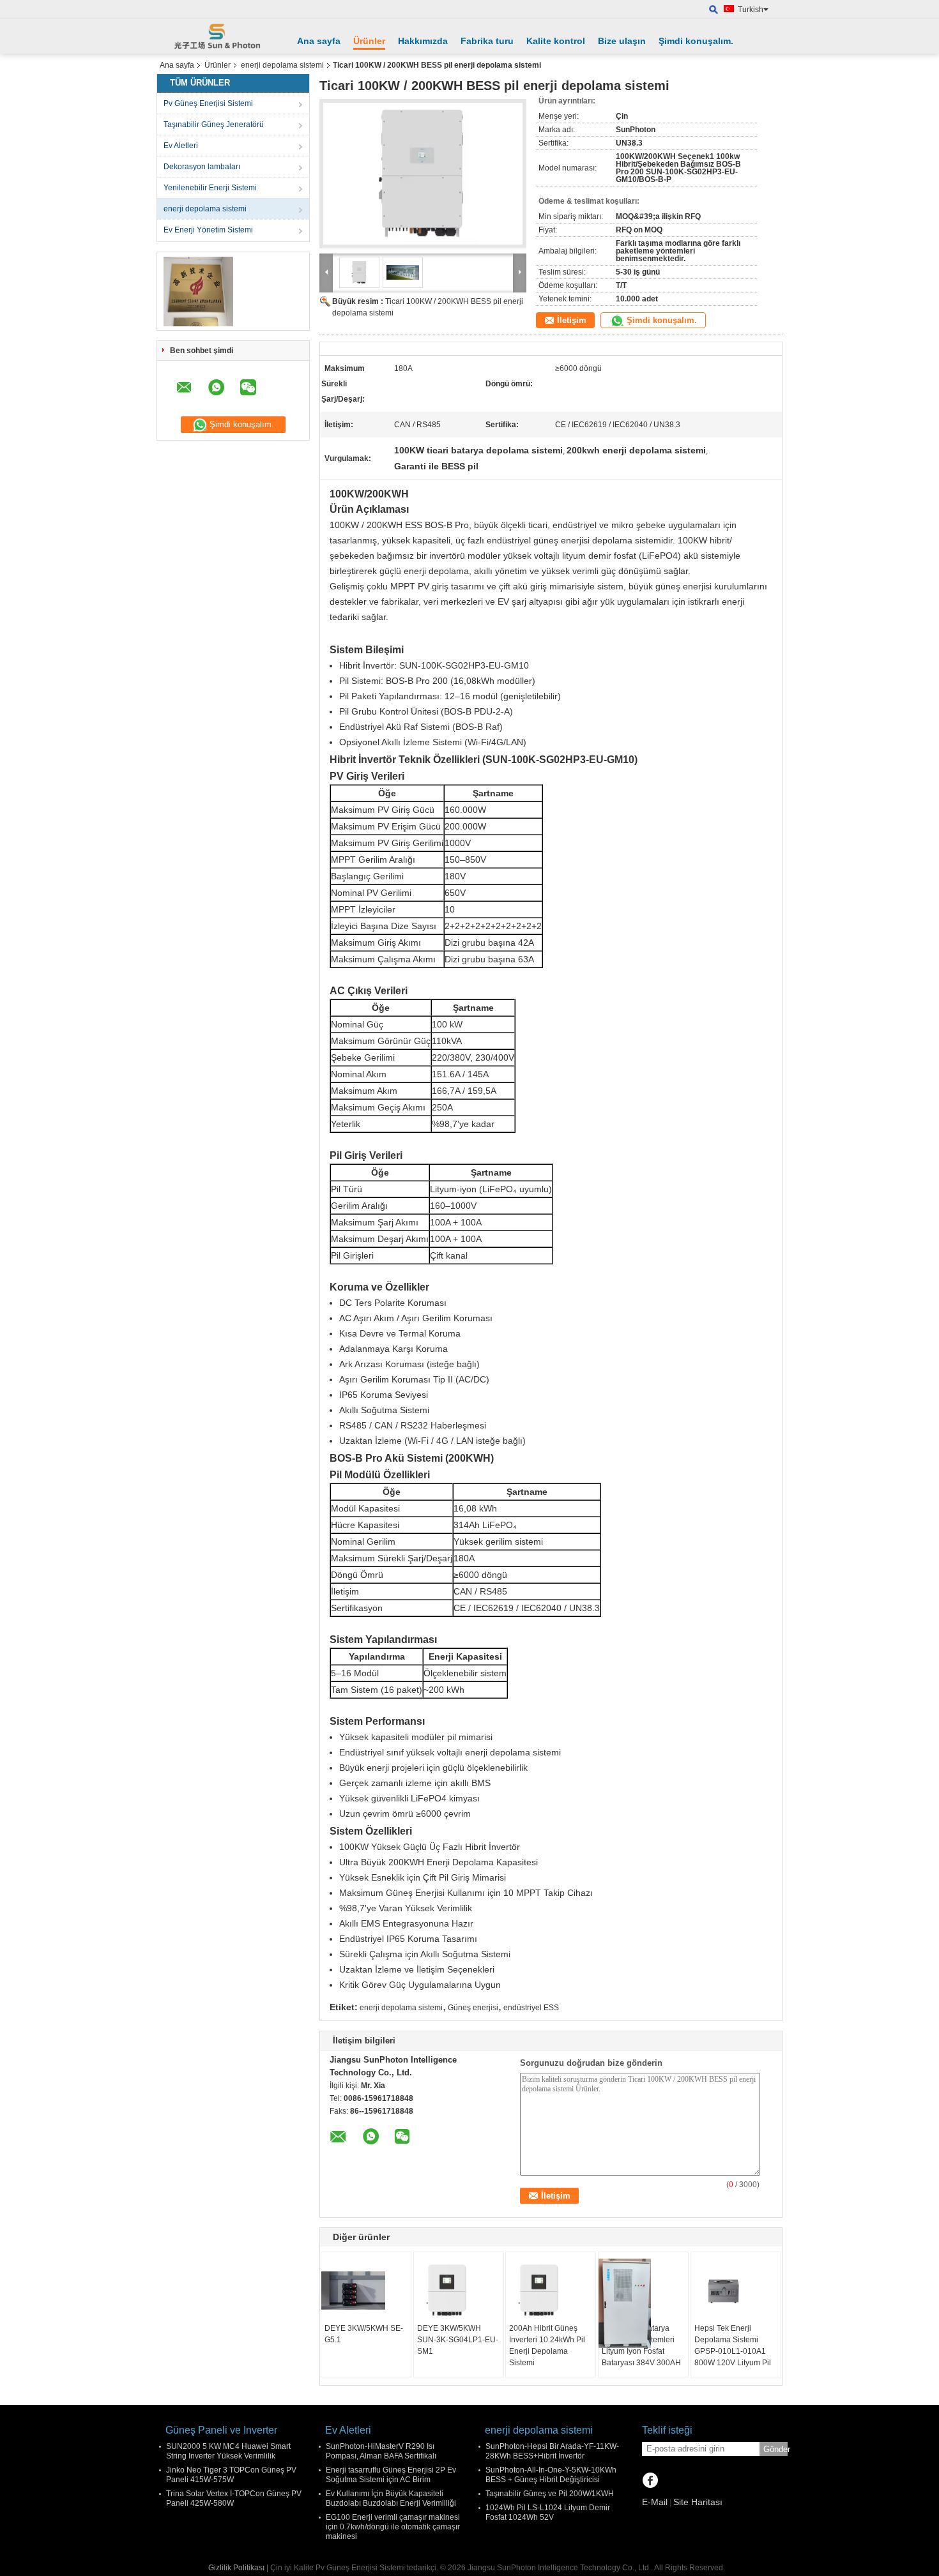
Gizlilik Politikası (236, 2568)
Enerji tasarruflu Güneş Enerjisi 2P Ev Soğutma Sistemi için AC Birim (391, 2475)
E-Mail (655, 2502)
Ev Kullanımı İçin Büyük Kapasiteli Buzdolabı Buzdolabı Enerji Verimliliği (391, 2498)
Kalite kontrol (556, 41)
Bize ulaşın (622, 41)
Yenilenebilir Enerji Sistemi (210, 188)
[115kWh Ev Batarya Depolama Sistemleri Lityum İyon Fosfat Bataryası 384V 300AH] (643, 2303)
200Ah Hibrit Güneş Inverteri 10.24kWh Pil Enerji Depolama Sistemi (547, 2345)
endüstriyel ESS (531, 2008)
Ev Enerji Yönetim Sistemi (208, 230)
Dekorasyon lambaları (202, 167)
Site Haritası (698, 2502)
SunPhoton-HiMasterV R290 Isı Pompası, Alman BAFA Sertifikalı (381, 2451)
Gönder (775, 2449)
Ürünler (369, 41)
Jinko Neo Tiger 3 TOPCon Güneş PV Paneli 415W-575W (231, 2475)
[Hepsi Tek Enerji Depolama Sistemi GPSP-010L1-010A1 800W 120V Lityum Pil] (736, 2291)
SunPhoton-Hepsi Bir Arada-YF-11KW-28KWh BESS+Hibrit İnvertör (552, 2451)
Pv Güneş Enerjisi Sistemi (208, 103)
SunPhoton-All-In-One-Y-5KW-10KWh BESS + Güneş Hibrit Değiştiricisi (551, 2475)
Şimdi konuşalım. (696, 41)
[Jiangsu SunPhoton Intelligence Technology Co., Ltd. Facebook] (650, 2481)
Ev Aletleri (181, 146)
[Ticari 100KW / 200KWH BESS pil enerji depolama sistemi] (423, 174)
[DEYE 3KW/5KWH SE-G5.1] (366, 2291)
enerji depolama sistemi (282, 65)
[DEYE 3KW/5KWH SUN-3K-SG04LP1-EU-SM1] (459, 2291)
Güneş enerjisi (473, 2008)
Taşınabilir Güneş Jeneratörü (214, 125)
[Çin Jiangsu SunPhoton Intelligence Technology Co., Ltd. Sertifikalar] (198, 291)
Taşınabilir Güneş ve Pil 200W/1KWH (550, 2494)
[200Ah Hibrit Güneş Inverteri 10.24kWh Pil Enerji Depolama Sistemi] (551, 2291)
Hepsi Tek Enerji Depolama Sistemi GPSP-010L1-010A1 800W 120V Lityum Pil (733, 2345)
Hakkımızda (423, 41)
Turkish (751, 10)
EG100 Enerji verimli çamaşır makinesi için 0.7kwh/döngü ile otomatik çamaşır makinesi (393, 2527)
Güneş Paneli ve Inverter (221, 2430)
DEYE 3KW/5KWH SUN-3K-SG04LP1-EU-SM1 (458, 2340)
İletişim (572, 320)
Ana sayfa (319, 41)
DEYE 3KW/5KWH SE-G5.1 (364, 2334)
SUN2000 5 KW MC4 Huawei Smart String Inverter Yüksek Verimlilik (228, 2451)
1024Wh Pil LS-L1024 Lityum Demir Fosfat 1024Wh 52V (548, 2512)
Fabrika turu (487, 41)
